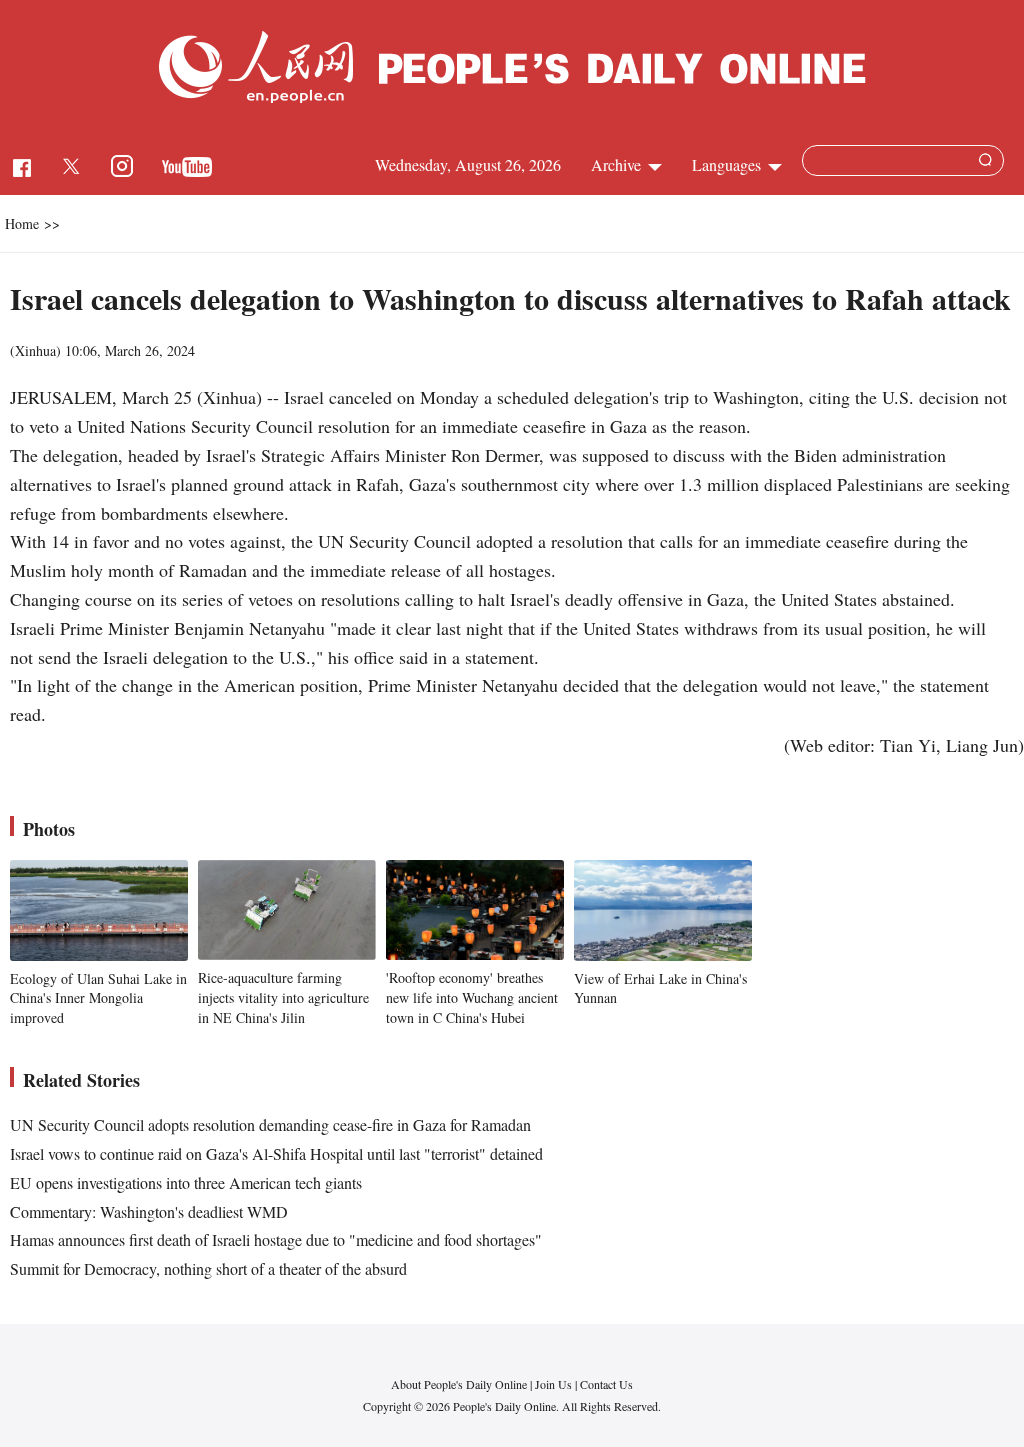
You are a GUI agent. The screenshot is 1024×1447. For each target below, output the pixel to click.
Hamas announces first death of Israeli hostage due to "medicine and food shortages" (276, 1239)
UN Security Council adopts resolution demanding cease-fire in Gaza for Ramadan (270, 1124)
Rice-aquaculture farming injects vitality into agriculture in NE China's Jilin (283, 997)
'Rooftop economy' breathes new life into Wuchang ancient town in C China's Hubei (472, 997)
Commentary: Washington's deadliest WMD (149, 1211)
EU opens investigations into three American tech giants (186, 1182)
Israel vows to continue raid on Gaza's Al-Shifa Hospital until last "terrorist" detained (276, 1153)
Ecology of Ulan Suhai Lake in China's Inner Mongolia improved (98, 998)
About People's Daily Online (459, 1384)
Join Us (555, 1384)
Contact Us (606, 1384)
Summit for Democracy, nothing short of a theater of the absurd (208, 1268)
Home (22, 223)
